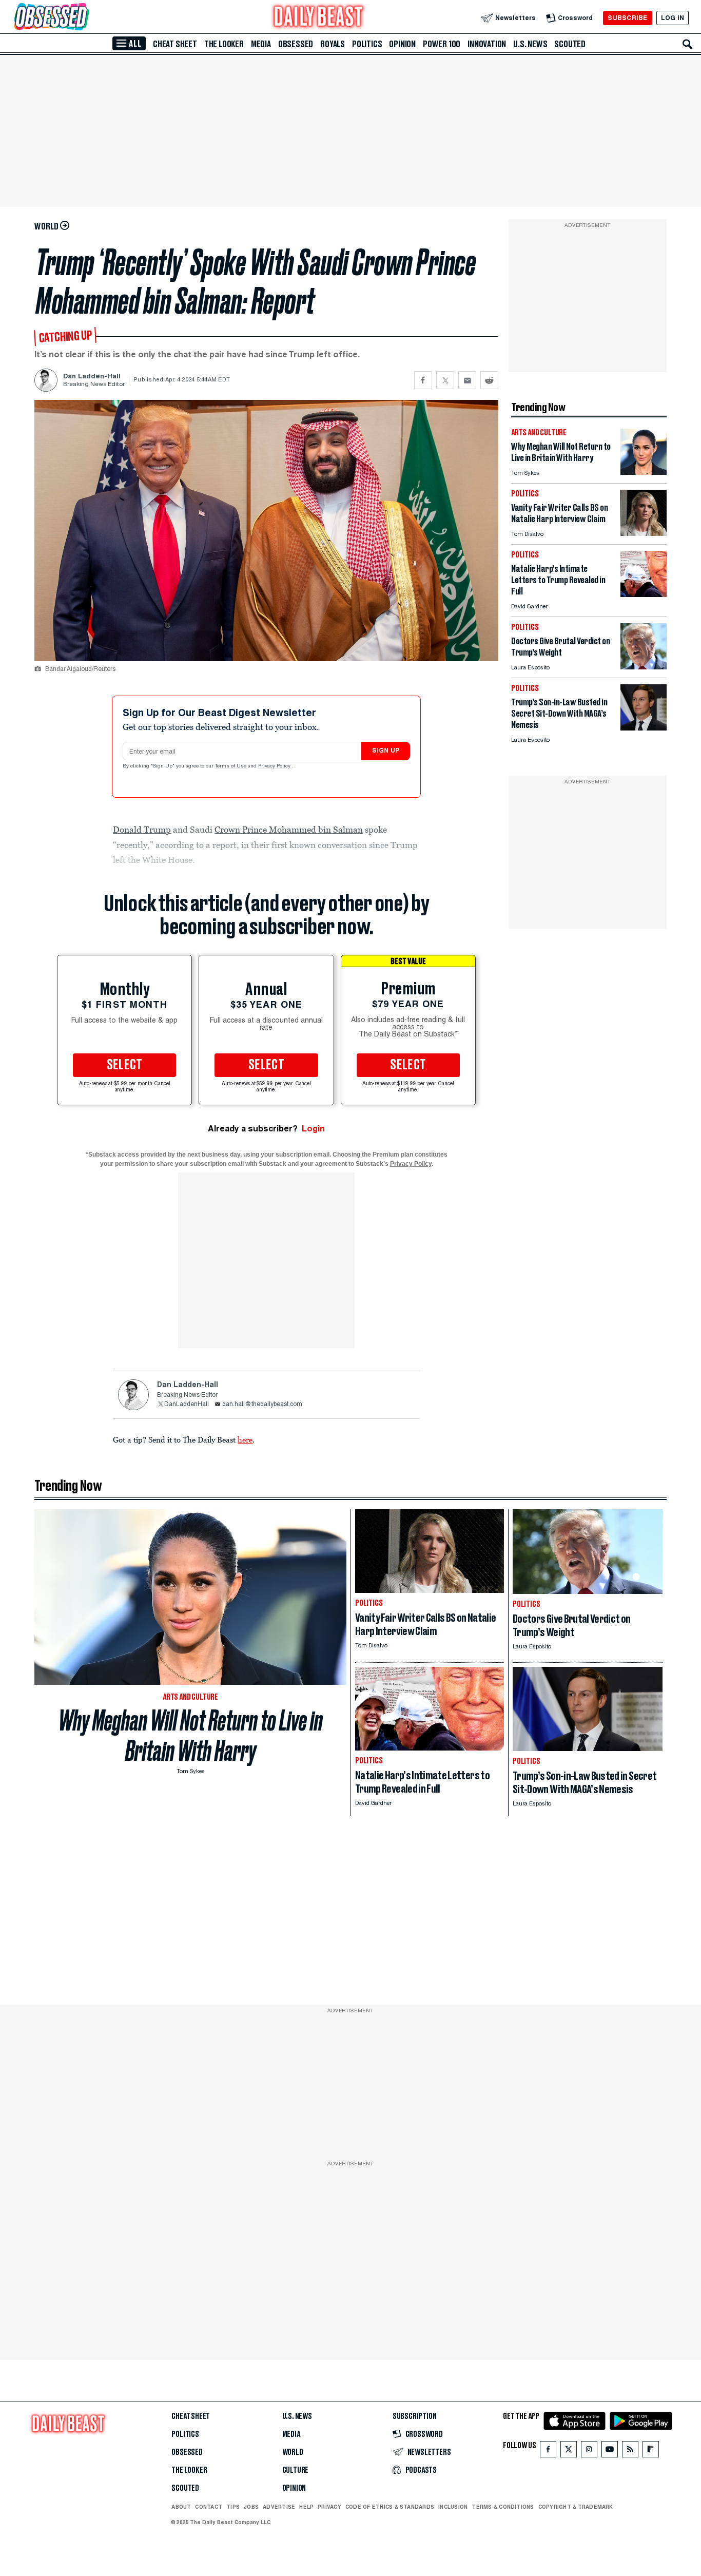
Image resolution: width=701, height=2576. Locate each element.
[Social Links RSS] (630, 2452)
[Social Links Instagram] (589, 2452)
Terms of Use (231, 766)
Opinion (402, 44)
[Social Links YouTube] (610, 2452)
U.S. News (530, 44)
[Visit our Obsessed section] (84, 18)
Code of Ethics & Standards (390, 2507)
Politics (367, 44)
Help (306, 2507)
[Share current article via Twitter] (445, 380)
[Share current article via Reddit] (489, 380)
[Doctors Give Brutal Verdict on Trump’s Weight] (644, 667)
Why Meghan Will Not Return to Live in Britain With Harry (191, 1736)
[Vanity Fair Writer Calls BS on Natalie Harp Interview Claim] (644, 533)
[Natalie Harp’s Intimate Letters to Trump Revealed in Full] (644, 594)
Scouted (570, 44)
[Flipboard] (650, 2452)
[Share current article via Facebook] (423, 380)
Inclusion (453, 2507)
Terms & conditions (503, 2507)
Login (313, 1129)
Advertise (279, 2507)
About (181, 2507)
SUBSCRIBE (627, 18)
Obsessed (296, 44)
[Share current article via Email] (467, 380)
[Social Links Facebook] (548, 2452)
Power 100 (442, 44)
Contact (209, 2507)
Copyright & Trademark (576, 2507)
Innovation (487, 44)
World (293, 2452)
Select (125, 1065)
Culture (296, 2470)
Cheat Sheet (175, 44)
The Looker (224, 44)
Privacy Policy (275, 766)
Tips (233, 2507)
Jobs (251, 2507)
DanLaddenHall (187, 1405)
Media (261, 44)
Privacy (329, 2507)
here (245, 1439)
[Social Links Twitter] (569, 2452)
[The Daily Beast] (319, 18)
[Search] (688, 44)
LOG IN (673, 18)
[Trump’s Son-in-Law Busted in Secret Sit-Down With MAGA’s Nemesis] (644, 728)
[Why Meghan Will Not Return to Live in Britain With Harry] (644, 472)
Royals (333, 44)
